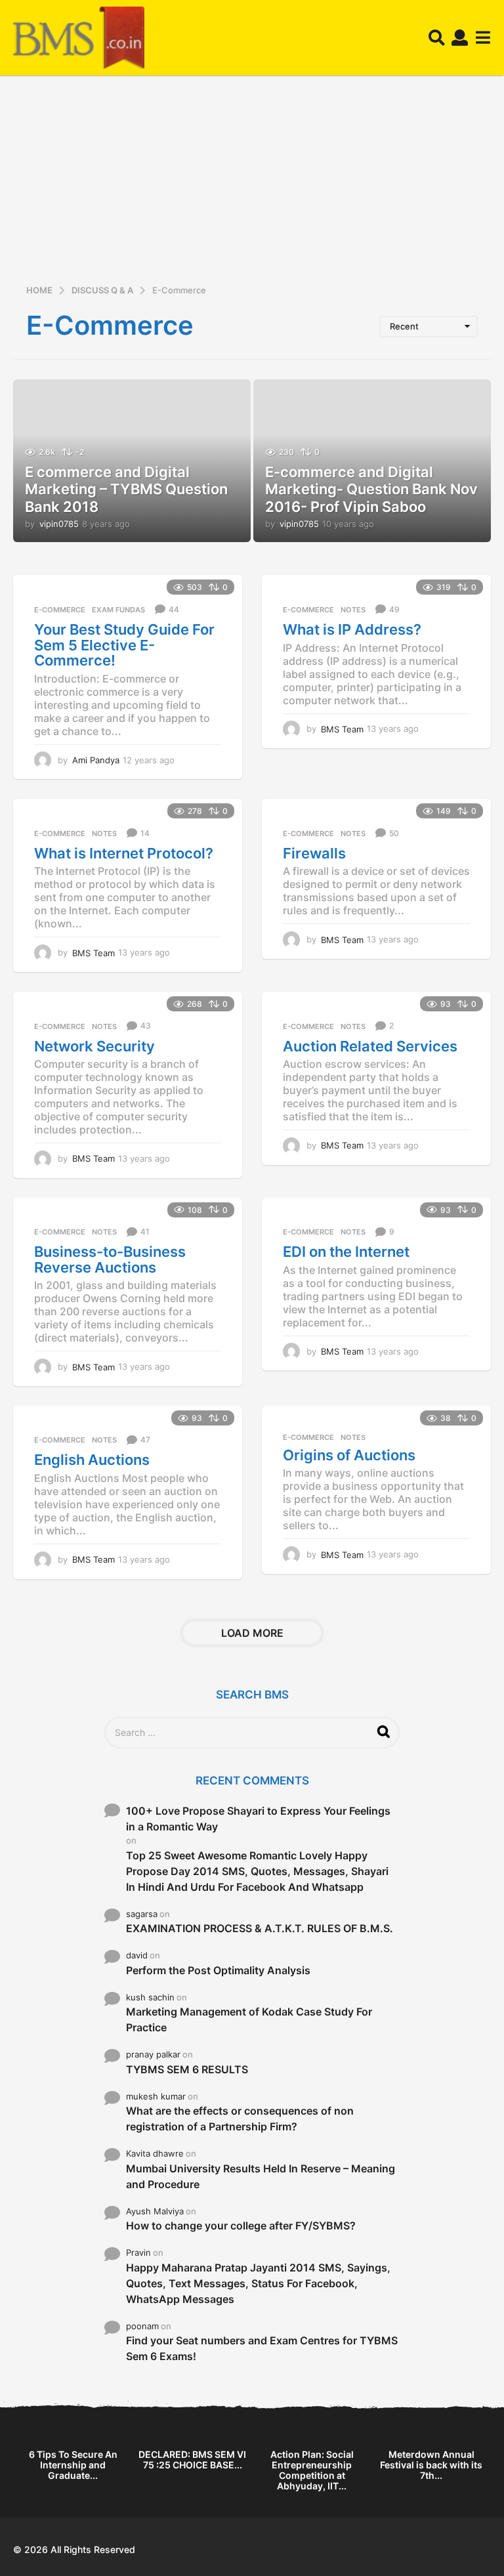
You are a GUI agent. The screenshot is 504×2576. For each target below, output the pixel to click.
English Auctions (92, 1460)
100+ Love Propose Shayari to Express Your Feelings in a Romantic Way (258, 1819)
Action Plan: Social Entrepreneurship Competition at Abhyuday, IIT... (312, 2470)
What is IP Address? (352, 629)
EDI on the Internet (346, 1252)
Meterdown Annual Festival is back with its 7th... (431, 2465)
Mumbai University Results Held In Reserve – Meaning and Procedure (261, 2176)
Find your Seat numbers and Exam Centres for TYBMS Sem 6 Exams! (262, 2348)
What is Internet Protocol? (124, 853)
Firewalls (314, 853)
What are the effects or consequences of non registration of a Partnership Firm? (240, 2119)
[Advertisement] (252, 184)
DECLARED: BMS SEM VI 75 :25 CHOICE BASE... (192, 2460)
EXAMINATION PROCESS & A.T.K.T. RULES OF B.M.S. (260, 1928)
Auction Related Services (370, 1046)
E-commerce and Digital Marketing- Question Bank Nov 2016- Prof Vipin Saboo (371, 489)
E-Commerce (60, 610)
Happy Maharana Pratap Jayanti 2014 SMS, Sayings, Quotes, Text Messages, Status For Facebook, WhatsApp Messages (258, 2283)
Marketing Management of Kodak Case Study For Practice (249, 2019)
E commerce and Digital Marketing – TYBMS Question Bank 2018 (126, 489)
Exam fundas (118, 610)
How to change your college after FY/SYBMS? (241, 2226)
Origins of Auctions (349, 1455)
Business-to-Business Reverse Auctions (110, 1259)
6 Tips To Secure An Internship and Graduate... (73, 2465)
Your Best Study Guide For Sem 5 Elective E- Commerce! (124, 645)
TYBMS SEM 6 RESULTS (187, 2069)
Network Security (94, 1046)
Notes (353, 610)
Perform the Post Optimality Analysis (218, 1970)
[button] (437, 38)
